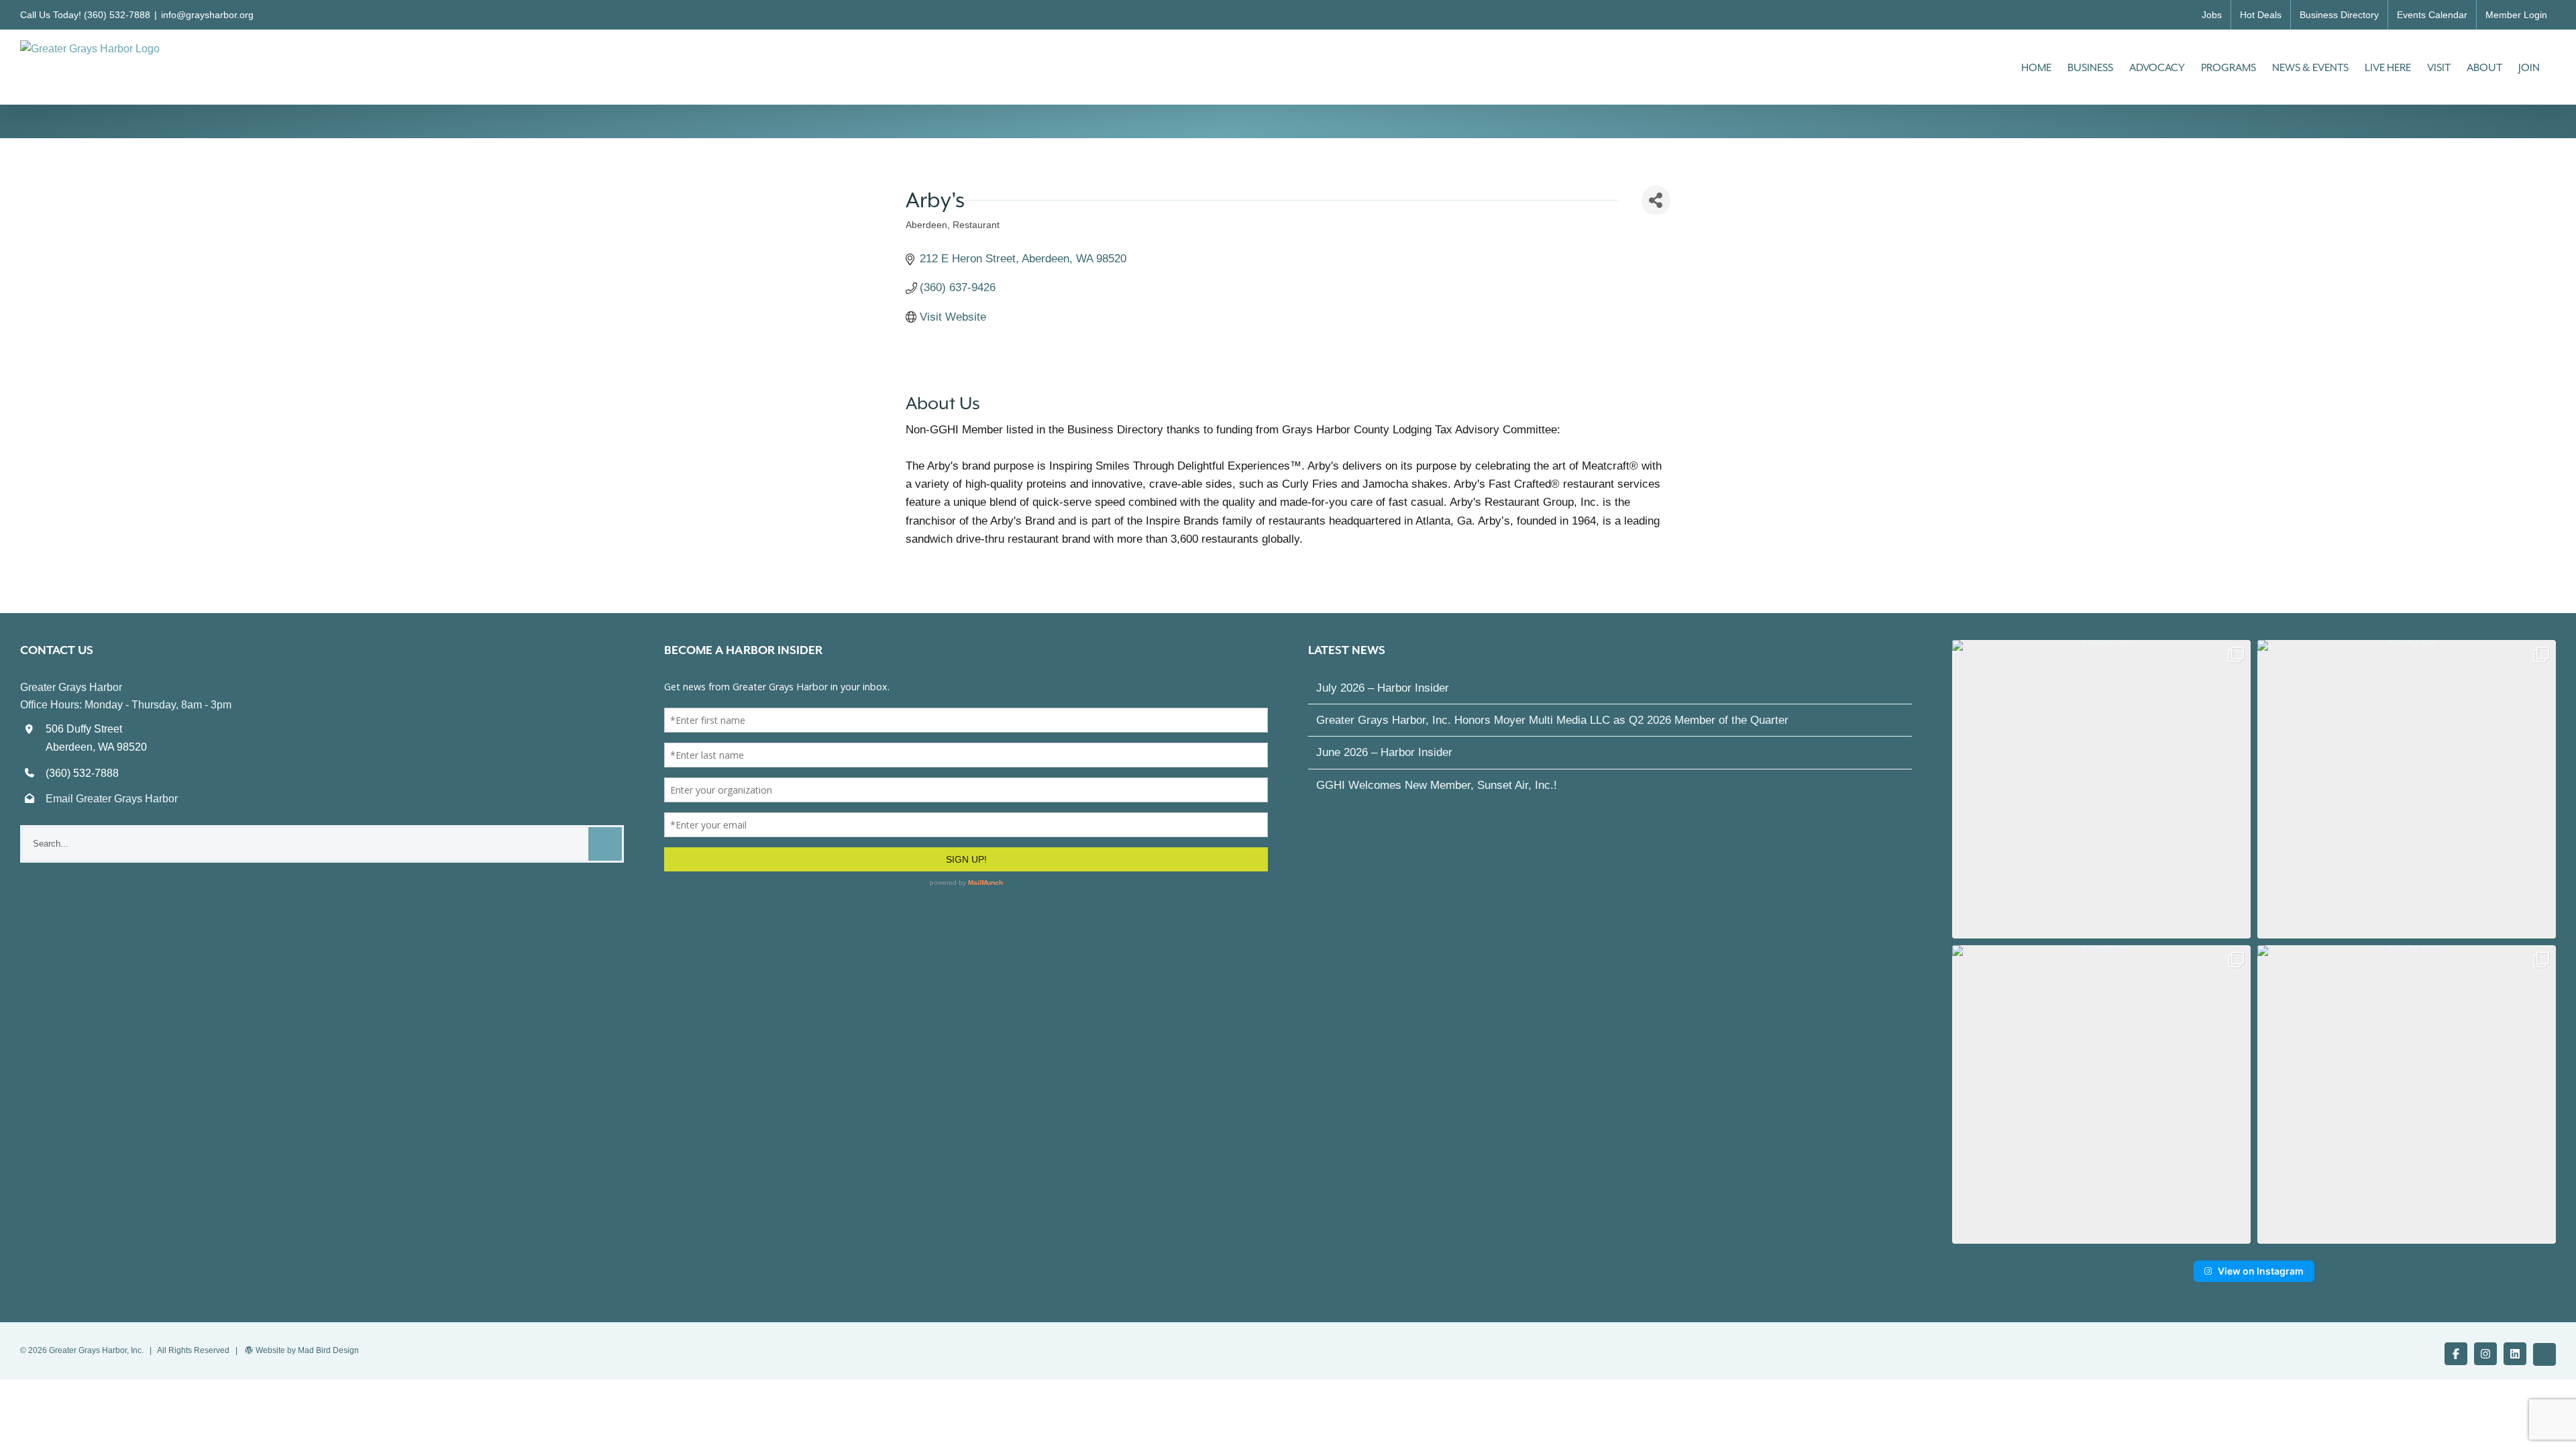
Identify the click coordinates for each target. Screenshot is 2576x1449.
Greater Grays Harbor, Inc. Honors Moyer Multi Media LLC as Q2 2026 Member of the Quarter (1552, 720)
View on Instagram (2261, 1271)
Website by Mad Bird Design (307, 1350)
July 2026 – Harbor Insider (1383, 688)
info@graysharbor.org (207, 15)
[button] (2101, 789)
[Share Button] (1656, 200)
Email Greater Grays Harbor (112, 799)
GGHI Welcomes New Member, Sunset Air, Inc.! (1437, 785)
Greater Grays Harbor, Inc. (96, 1350)
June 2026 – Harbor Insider (1384, 752)
